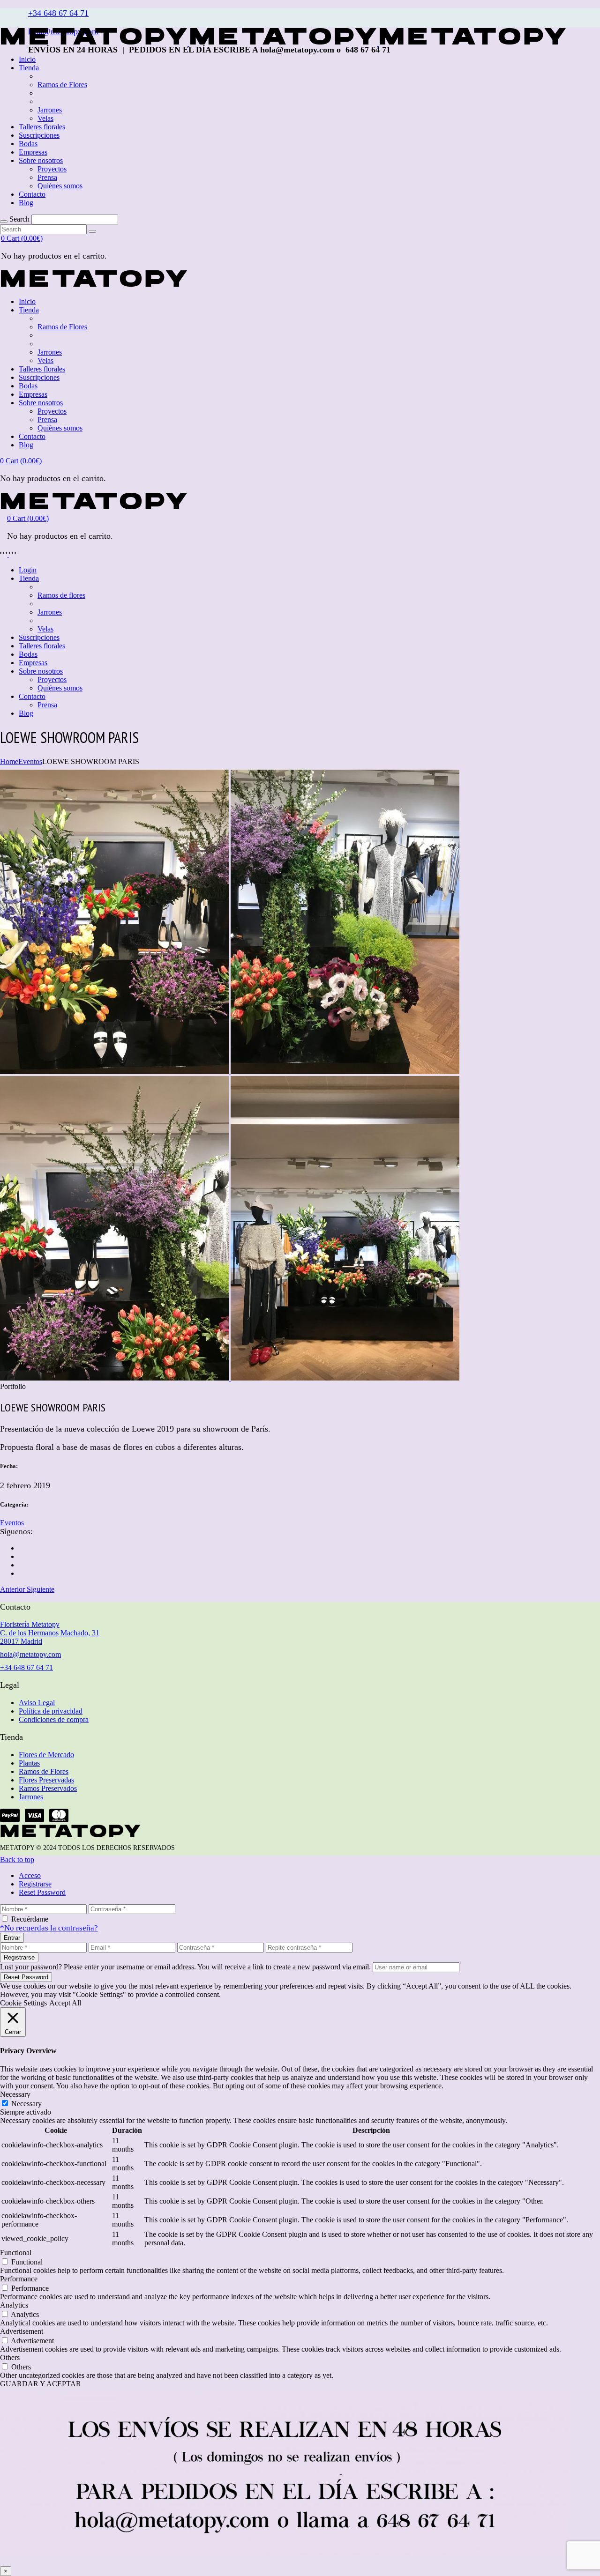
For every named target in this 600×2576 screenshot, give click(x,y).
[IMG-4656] (115, 1378)
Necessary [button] (15, 2094)
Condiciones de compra (54, 1719)
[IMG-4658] (115, 1072)
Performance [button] (19, 2279)
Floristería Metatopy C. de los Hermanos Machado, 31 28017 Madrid (50, 1633)
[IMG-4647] (345, 1378)
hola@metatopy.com (30, 1654)
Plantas (29, 1763)
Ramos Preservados (48, 1788)
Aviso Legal (37, 1703)
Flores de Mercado (46, 1755)
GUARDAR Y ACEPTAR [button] (41, 2384)
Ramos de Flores (44, 1771)
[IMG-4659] (345, 1072)
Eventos (12, 1523)
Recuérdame (30, 1919)
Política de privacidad (51, 1711)
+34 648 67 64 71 (58, 13)
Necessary (26, 2104)
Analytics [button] (14, 2305)
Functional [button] (16, 2253)
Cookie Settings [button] (23, 2003)
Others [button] (10, 2357)
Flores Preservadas (46, 1780)
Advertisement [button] (22, 2331)
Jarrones (31, 1797)
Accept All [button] (65, 2003)
